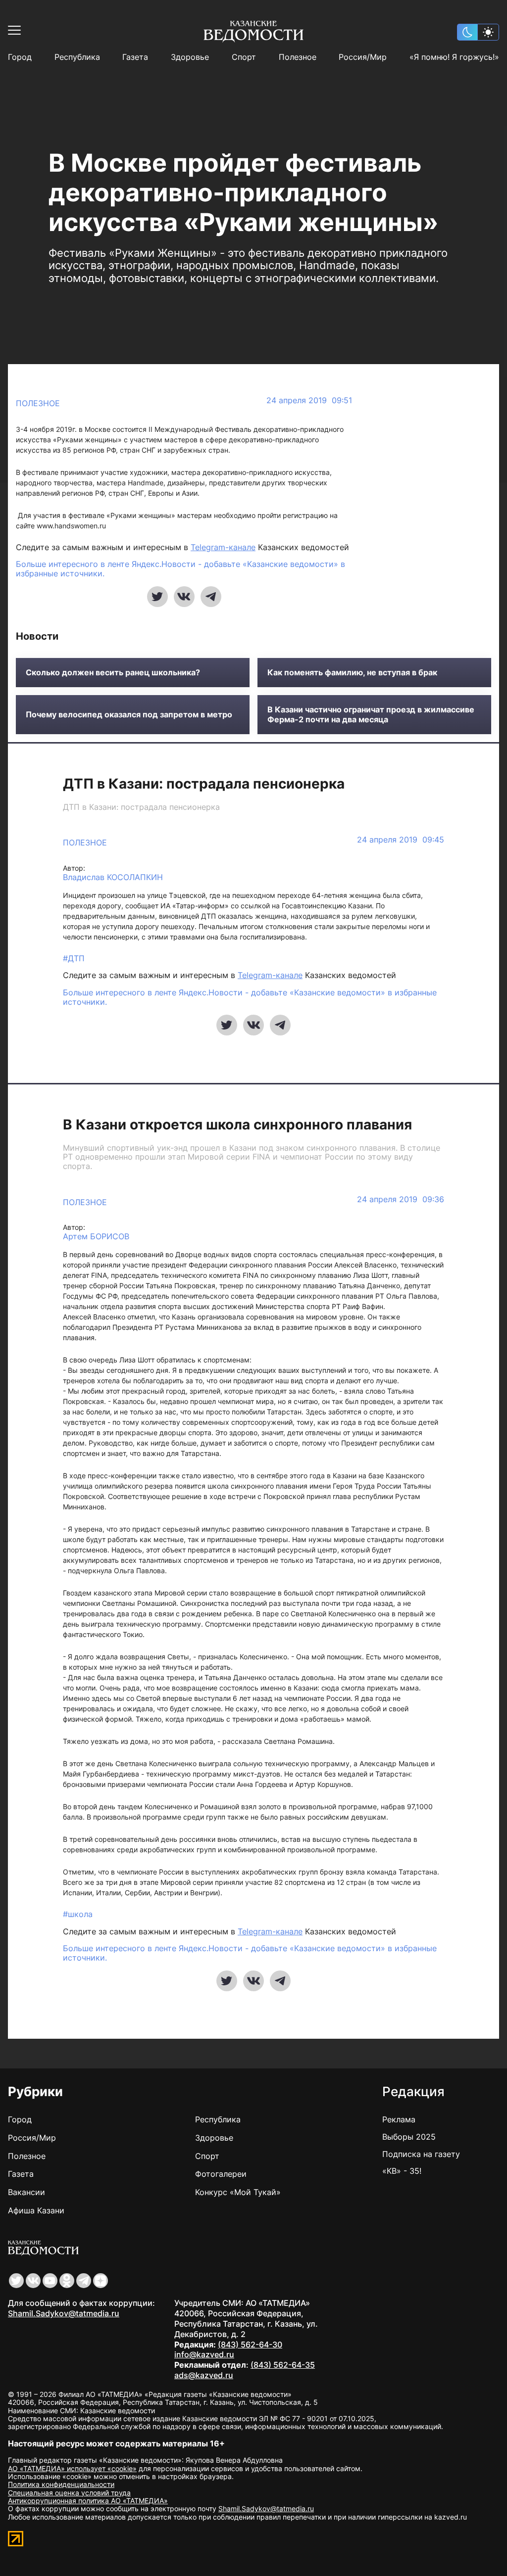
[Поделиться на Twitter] (157, 597)
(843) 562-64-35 (283, 2365)
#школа (78, 1914)
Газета (135, 57)
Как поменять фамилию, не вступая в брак (352, 673)
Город (20, 57)
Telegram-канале (223, 547)
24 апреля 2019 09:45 (401, 840)
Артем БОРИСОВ (96, 1237)
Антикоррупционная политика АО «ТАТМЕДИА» (88, 2501)
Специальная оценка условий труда (69, 2493)
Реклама (399, 2119)
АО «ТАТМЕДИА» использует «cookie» (72, 2468)
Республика (77, 57)
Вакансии (26, 2192)
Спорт (244, 57)
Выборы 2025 (409, 2137)
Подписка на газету (421, 2154)
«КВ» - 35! (402, 2171)
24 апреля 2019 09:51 (309, 400)
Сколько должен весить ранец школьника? (113, 673)
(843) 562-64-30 (250, 2344)
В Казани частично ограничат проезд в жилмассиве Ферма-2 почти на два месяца (371, 714)
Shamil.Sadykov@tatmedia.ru (64, 2313)
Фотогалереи (221, 2174)
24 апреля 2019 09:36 (401, 1199)
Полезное (298, 57)
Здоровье (190, 57)
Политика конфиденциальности (61, 2484)
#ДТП (74, 958)
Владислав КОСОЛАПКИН (113, 877)
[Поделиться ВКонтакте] (184, 597)
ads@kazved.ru (204, 2375)
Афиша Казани (36, 2210)
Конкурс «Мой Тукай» (238, 2192)
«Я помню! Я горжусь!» (454, 57)
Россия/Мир (363, 57)
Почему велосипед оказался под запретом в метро (129, 715)
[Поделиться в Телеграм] (211, 597)
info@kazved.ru (204, 2354)
